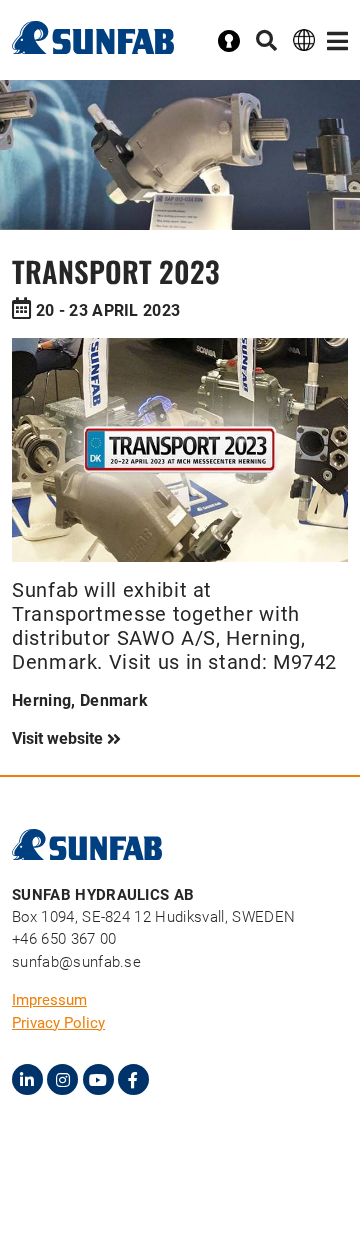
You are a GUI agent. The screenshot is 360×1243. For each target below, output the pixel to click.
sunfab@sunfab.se (76, 962)
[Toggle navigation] (337, 41)
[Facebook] (133, 1079)
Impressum (49, 1000)
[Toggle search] (266, 41)
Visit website (59, 738)
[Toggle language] (304, 39)
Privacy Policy (58, 1023)
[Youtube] (98, 1079)
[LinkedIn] (27, 1079)
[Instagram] (62, 1079)
